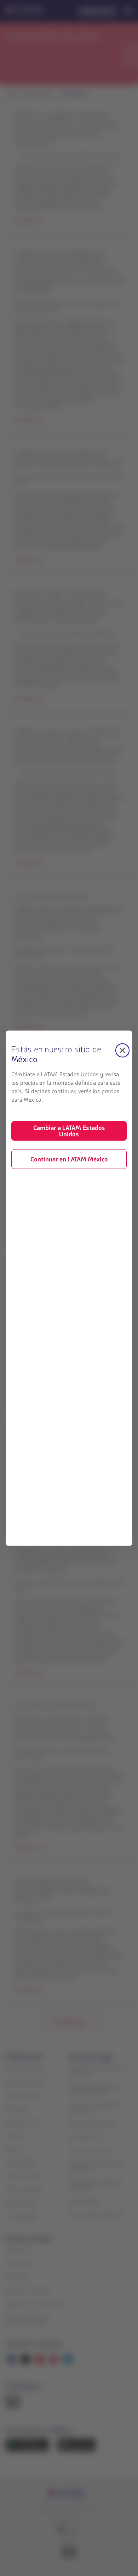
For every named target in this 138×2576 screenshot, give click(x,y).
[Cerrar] (122, 1050)
